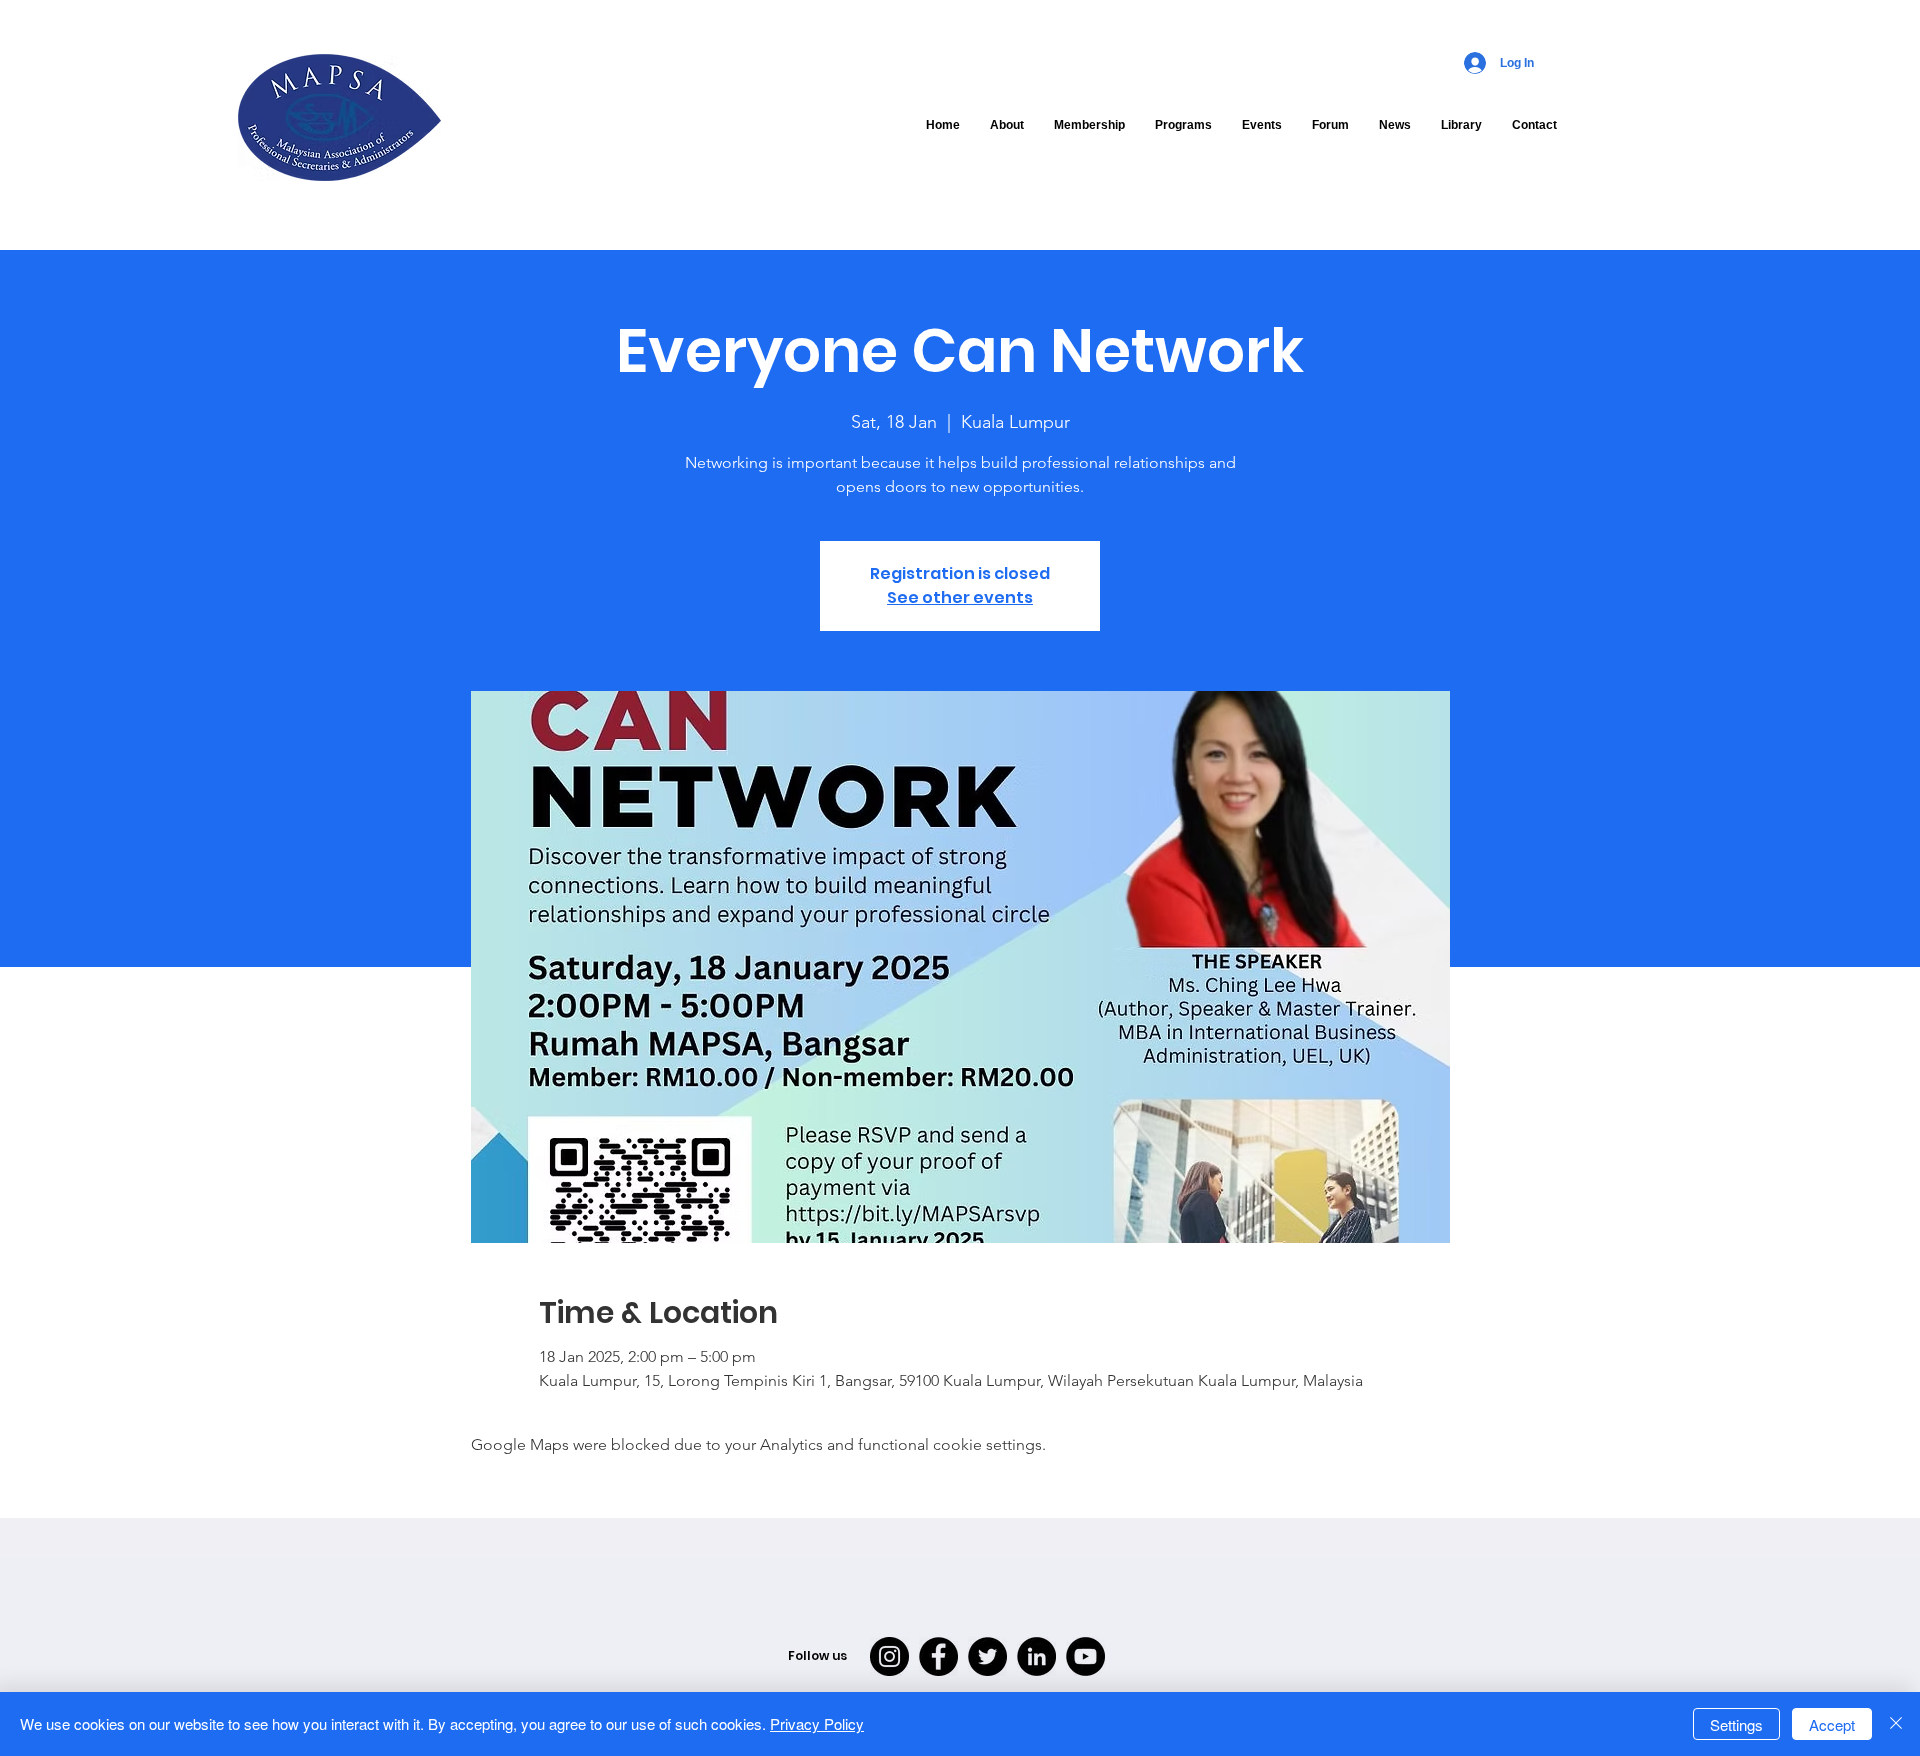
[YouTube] (1085, 1656)
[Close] (1896, 1724)
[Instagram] (889, 1656)
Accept (1832, 1724)
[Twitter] (987, 1656)
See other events (960, 597)
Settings (1736, 1724)
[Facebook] (938, 1656)
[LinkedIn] (1036, 1656)
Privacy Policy (817, 1723)
